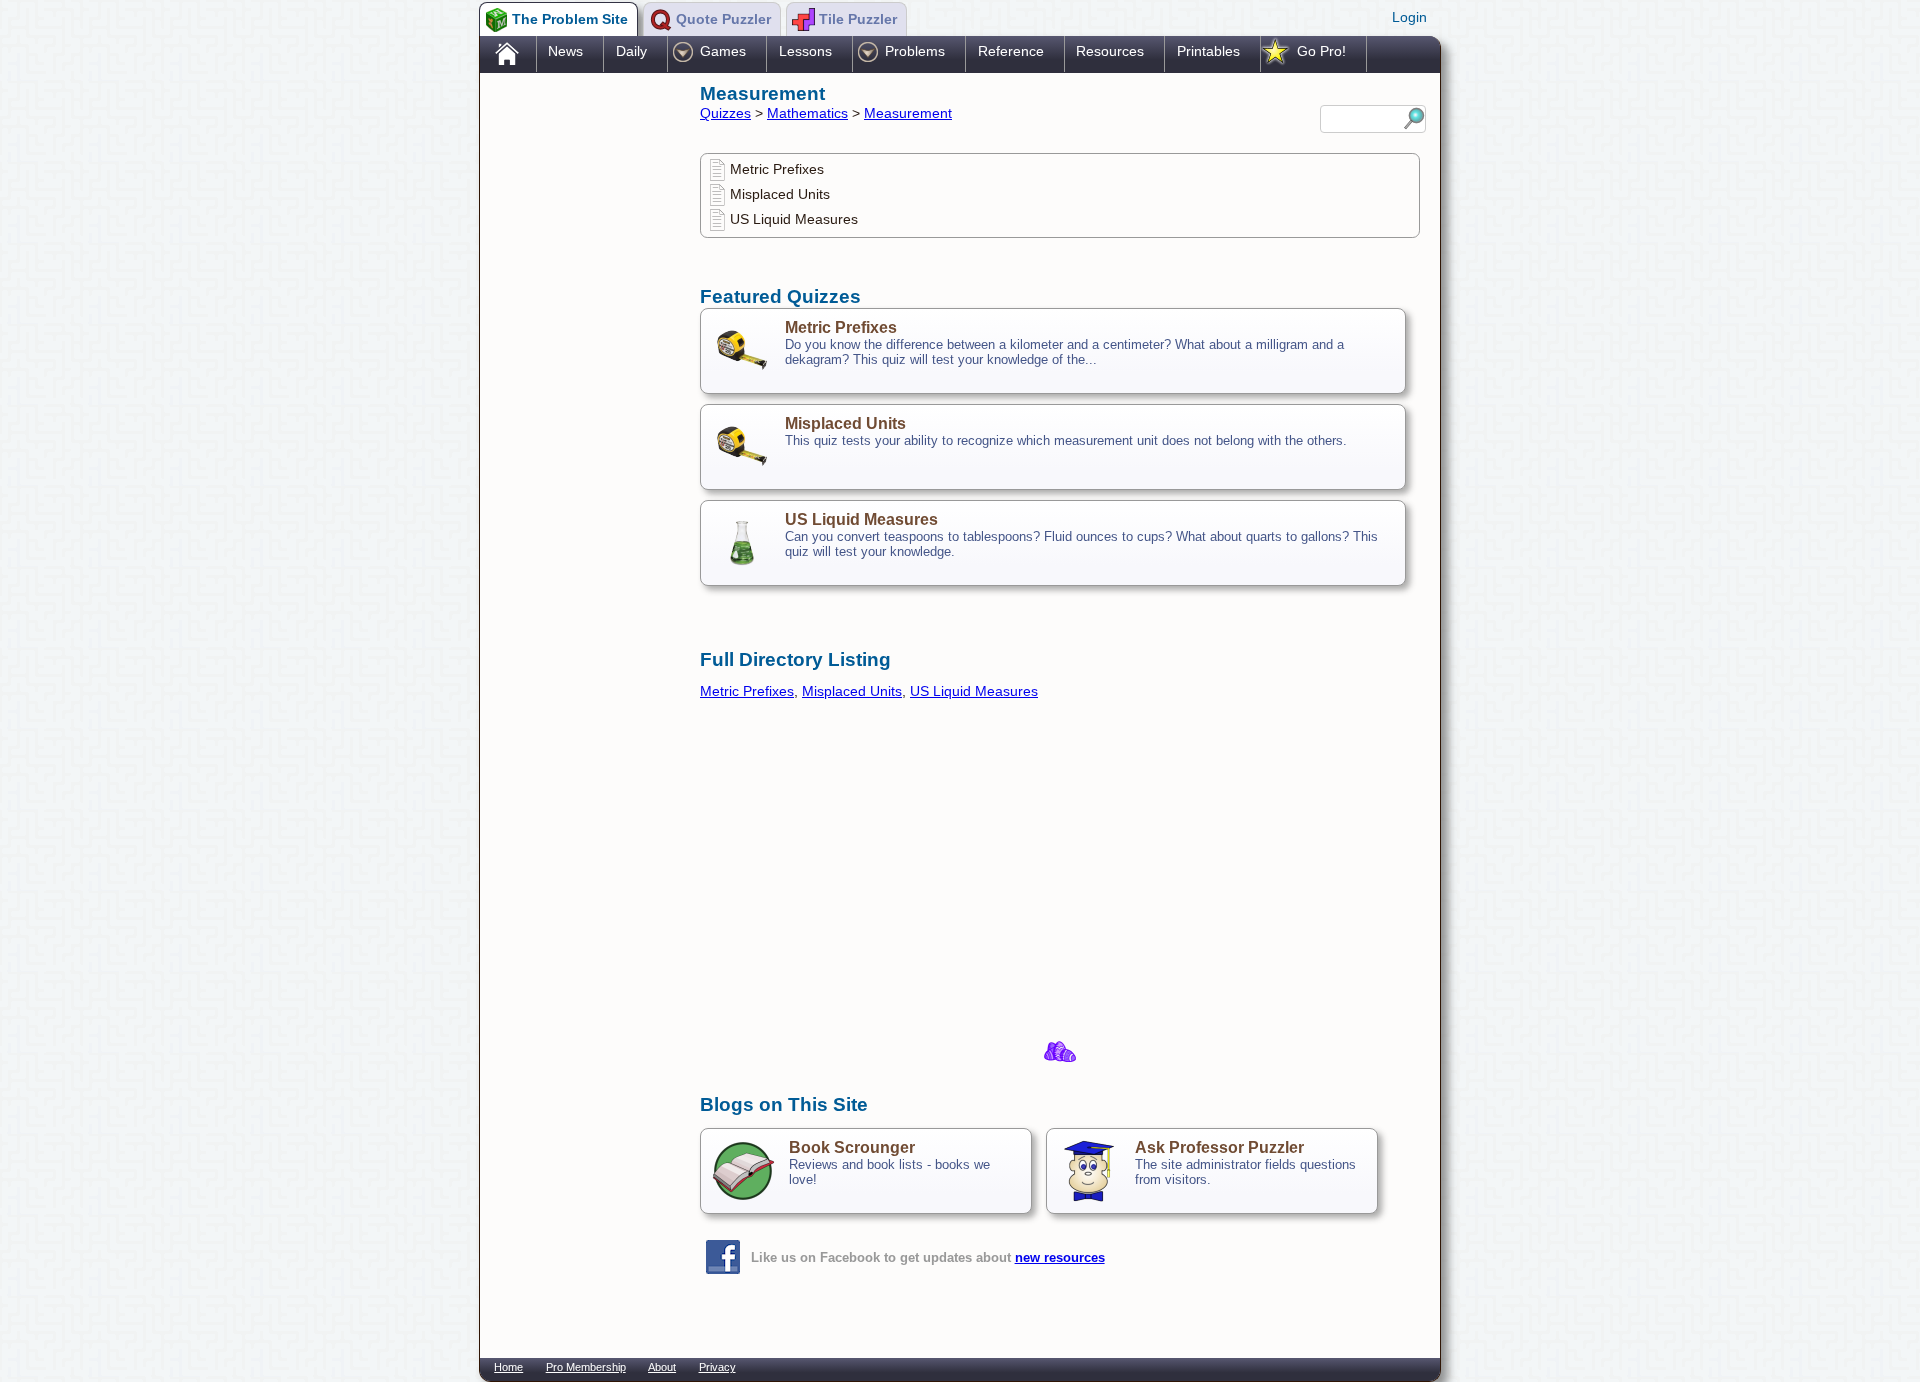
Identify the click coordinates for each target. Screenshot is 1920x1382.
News (565, 51)
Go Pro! (1321, 51)
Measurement (908, 113)
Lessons (805, 51)
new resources (1060, 1257)
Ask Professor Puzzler (1219, 1147)
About (662, 1367)
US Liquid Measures (794, 219)
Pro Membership (586, 1367)
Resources (1110, 51)
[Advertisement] (580, 393)
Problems (915, 51)
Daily (631, 51)
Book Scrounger (852, 1147)
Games (723, 51)
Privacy (717, 1367)
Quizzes (725, 113)
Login (1409, 17)
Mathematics (807, 113)
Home (508, 1367)
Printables (1208, 51)
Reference (1011, 51)
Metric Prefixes (777, 169)
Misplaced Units (780, 194)
